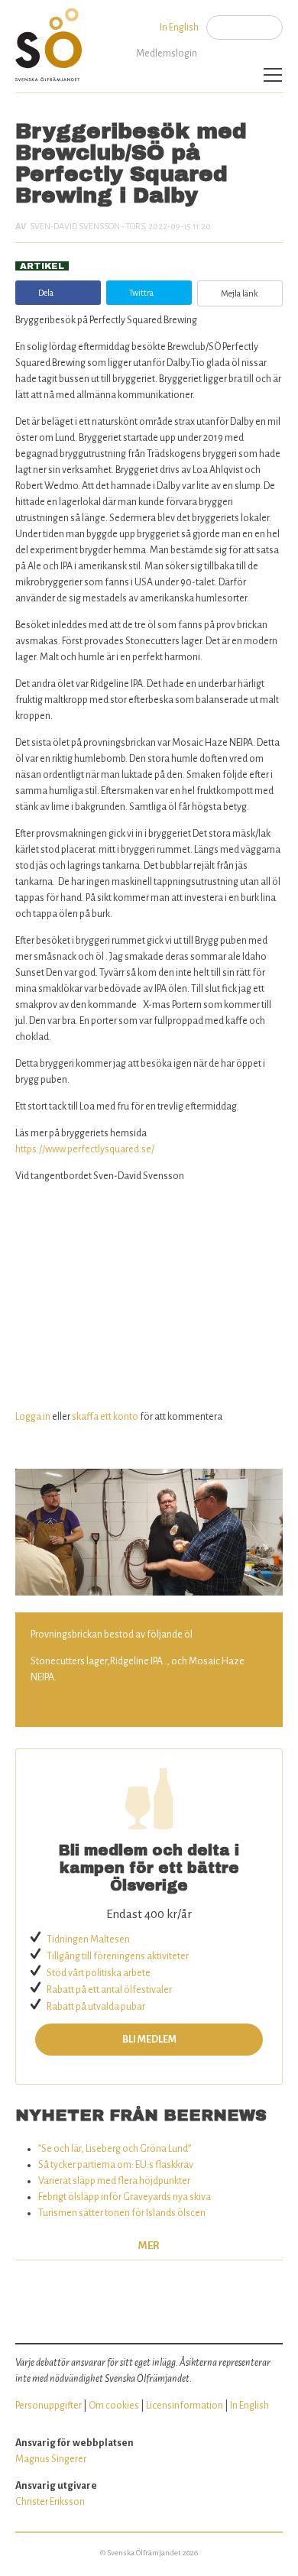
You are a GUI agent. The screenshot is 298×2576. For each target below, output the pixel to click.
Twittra (141, 293)
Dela (46, 293)
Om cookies (114, 2406)
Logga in (33, 1417)
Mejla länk (240, 293)
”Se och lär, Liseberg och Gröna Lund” (115, 2149)
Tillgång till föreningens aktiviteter (118, 1956)
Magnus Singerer (51, 2459)
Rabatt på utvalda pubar (96, 2007)
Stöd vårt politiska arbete (99, 1973)
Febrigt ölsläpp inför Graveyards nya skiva (125, 2197)
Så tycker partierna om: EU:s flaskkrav (116, 2165)
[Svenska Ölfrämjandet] (51, 41)
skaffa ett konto (105, 1417)
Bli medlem (149, 2040)
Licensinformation (185, 2406)
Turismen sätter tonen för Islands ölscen (122, 2213)
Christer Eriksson (50, 2502)
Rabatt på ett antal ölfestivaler (109, 1990)
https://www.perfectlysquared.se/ (85, 1149)
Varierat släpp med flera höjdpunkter (114, 2181)
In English (179, 28)
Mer (149, 2245)
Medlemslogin (167, 53)
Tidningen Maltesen (88, 1939)
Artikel (42, 266)
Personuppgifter (49, 2406)
